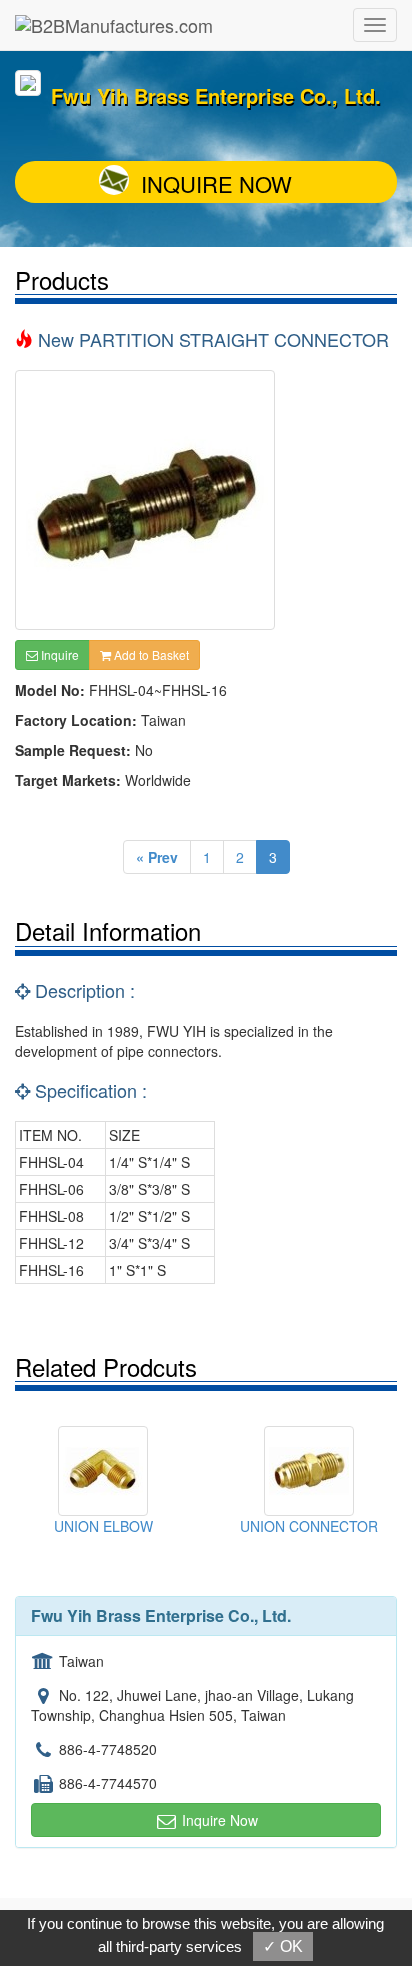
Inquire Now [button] (218, 1820)
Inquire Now (216, 183)
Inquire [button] (58, 654)
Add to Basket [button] (150, 654)
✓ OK (283, 1946)
